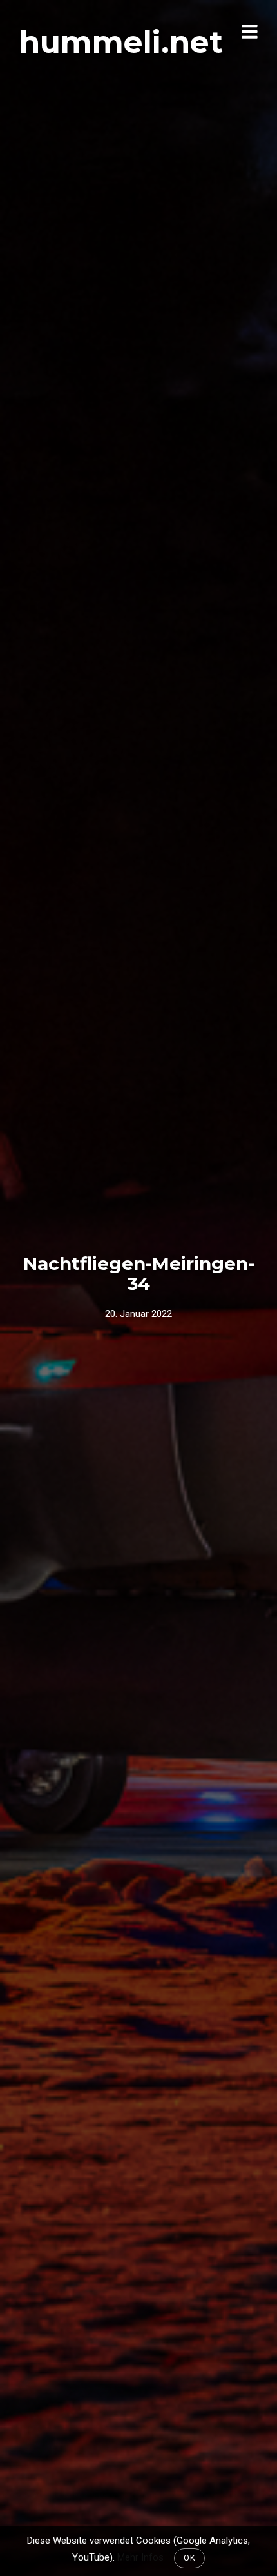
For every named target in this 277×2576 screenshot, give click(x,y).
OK (189, 2558)
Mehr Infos (140, 2557)
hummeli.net (121, 42)
